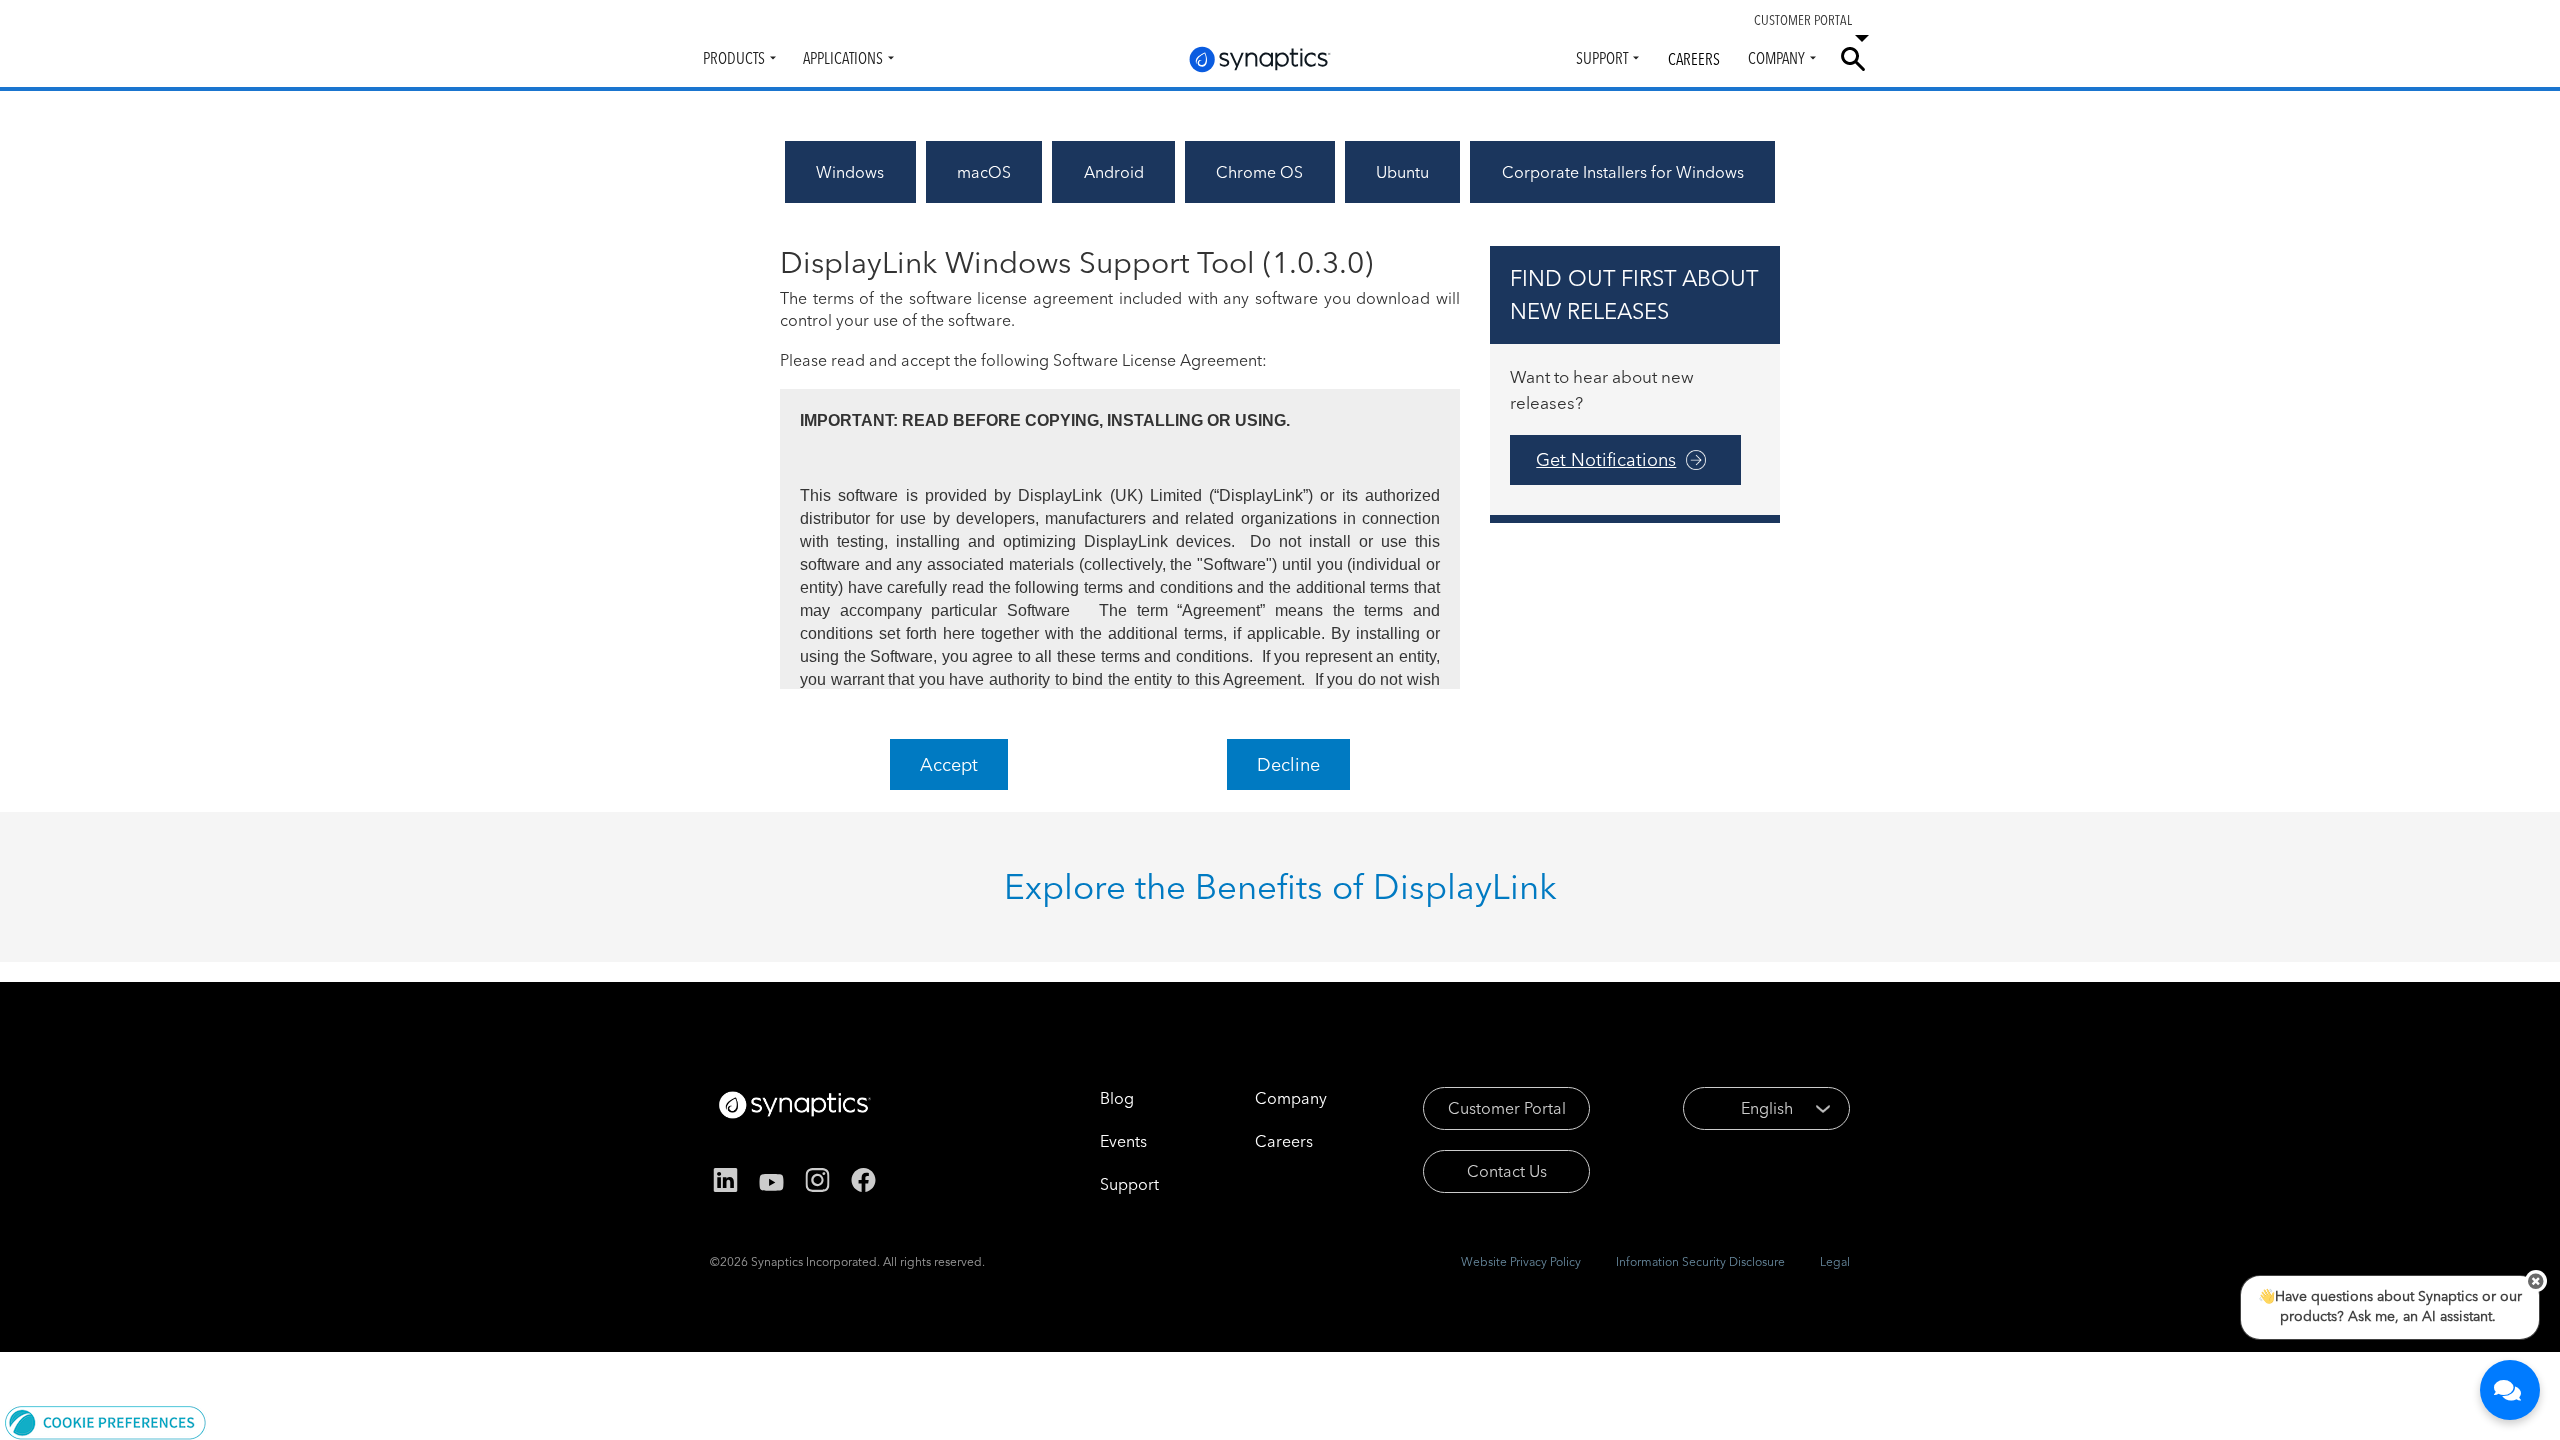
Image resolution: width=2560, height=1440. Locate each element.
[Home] (1260, 59)
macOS (984, 172)
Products (734, 58)
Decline (1288, 764)
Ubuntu (1402, 172)
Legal (1835, 1261)
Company (1776, 58)
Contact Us (1507, 1171)
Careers (1694, 59)
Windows (850, 172)
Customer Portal (1507, 1108)
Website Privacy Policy (1521, 1261)
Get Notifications (1606, 459)
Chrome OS (1259, 172)
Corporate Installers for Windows (1623, 172)
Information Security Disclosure (1700, 1261)
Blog (1117, 1098)
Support (1602, 58)
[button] (105, 1421)
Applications (843, 58)
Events (1123, 1141)
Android (1114, 172)
